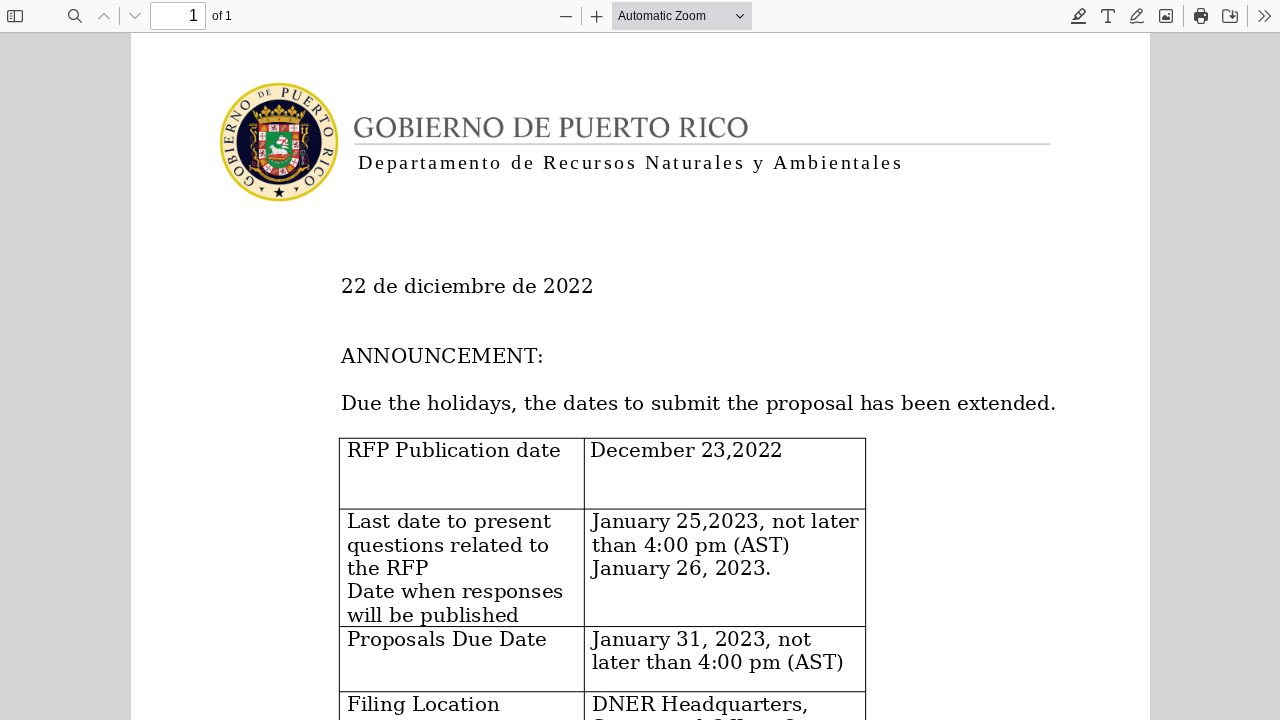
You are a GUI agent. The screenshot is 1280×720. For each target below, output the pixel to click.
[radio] (1079, 16)
